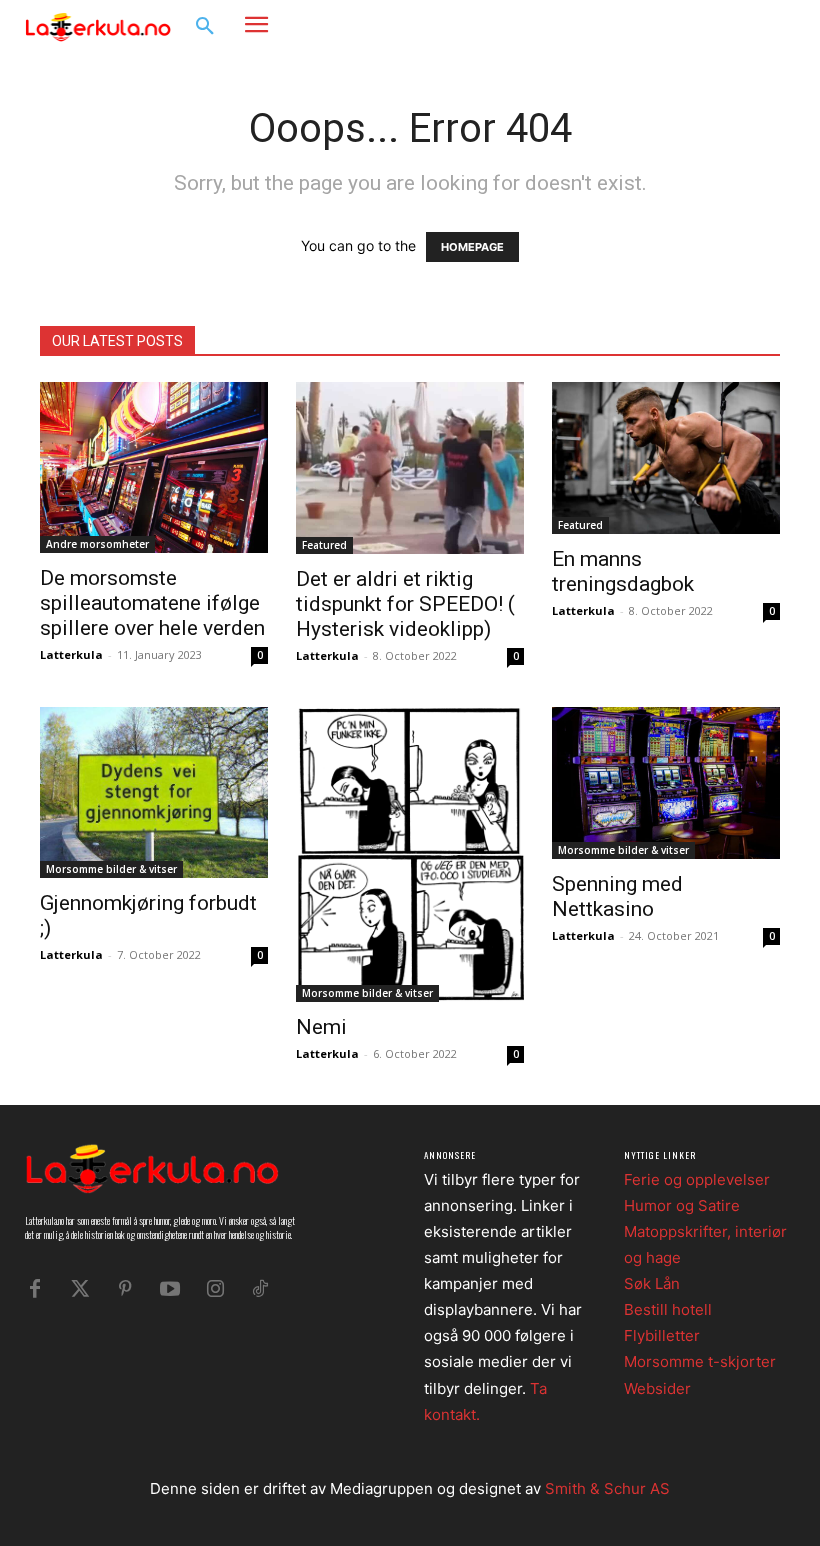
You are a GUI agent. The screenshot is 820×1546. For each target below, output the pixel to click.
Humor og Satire (682, 1205)
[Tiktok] (260, 1289)
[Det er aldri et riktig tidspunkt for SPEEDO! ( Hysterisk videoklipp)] (410, 468)
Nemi (321, 1027)
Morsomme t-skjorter (700, 1361)
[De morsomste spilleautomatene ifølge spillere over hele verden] (154, 467)
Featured (324, 545)
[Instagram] (745, 25)
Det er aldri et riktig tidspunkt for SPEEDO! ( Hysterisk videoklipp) (405, 604)
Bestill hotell (668, 1309)
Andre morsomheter (97, 544)
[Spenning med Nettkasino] (666, 783)
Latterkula (71, 654)
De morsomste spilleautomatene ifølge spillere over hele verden (152, 603)
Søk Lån (652, 1283)
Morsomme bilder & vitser (111, 869)
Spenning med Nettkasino (617, 896)
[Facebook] (715, 25)
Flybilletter (662, 1335)
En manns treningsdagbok (623, 571)
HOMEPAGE (472, 247)
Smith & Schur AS (607, 1488)
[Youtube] (170, 1289)
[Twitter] (80, 1289)
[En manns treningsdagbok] (666, 458)
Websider (657, 1388)
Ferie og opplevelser (697, 1179)
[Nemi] (410, 854)
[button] (205, 27)
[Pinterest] (125, 1289)
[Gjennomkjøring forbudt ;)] (154, 792)
